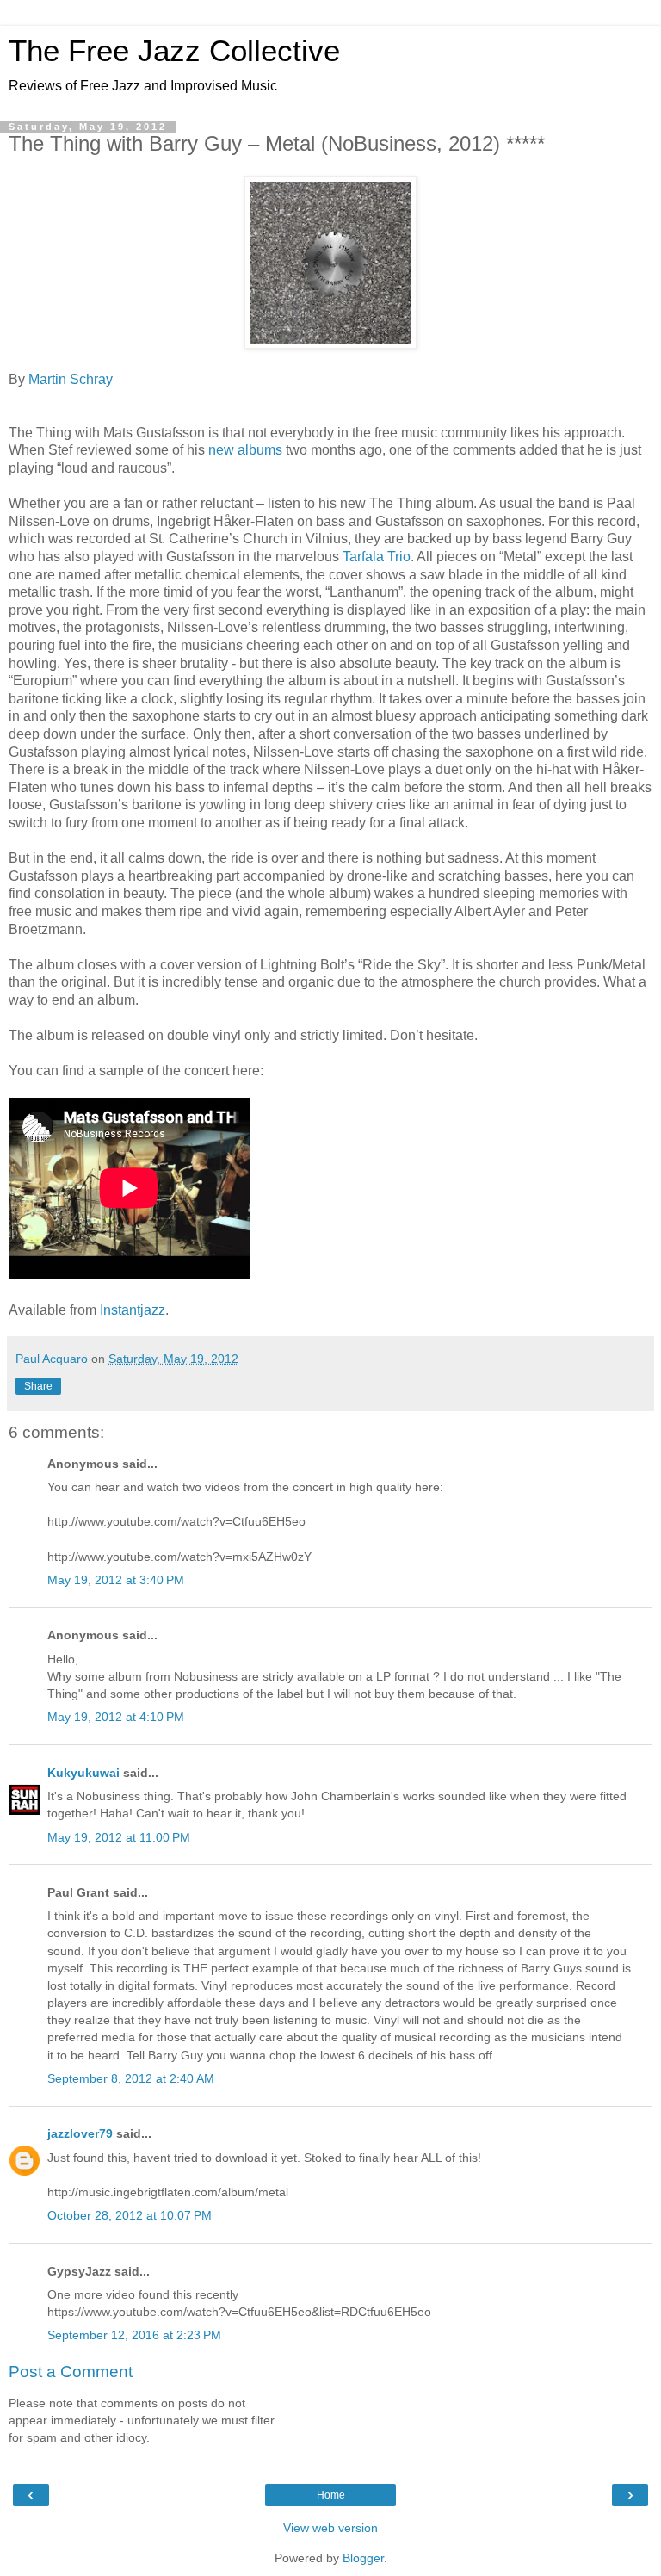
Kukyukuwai (83, 1773)
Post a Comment (71, 2372)
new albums (245, 450)
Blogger (363, 2558)
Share (38, 1386)
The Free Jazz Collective (174, 51)
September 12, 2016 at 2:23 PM (134, 2335)
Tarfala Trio (377, 557)
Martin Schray (71, 379)
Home (331, 2495)
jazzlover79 (80, 2133)
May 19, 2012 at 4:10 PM (116, 1717)
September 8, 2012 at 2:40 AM (131, 2078)
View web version (330, 2528)
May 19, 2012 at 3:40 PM (116, 1580)
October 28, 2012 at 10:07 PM (130, 2215)
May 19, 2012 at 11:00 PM (119, 1837)
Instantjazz (133, 1310)
